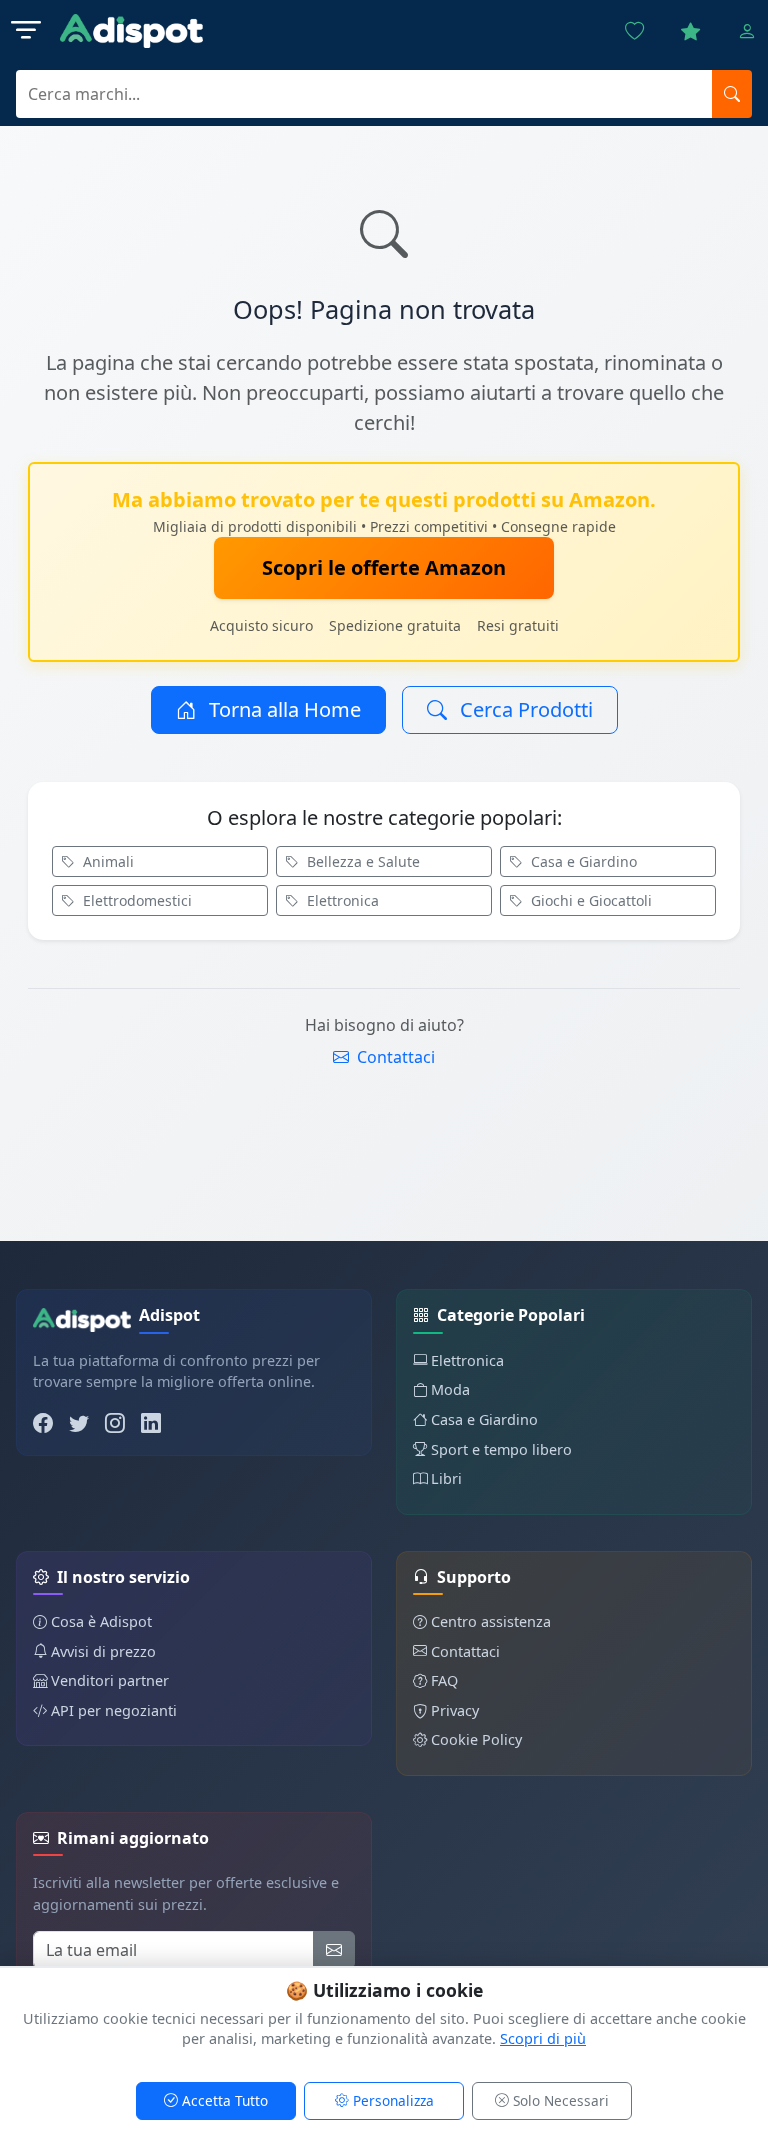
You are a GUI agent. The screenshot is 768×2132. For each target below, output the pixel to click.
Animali (106, 861)
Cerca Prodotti (524, 709)
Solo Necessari (559, 2100)
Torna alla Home (282, 709)
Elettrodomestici (135, 900)
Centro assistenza (491, 1621)
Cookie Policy (476, 1739)
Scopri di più (543, 2038)
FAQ (444, 1680)
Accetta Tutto (223, 2100)
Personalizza (391, 2100)
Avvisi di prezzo (103, 1651)
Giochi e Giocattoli (589, 900)
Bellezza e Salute (361, 861)
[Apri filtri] (26, 31)
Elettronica (341, 900)
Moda (450, 1389)
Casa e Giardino (582, 861)
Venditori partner (110, 1680)
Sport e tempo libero (501, 1449)
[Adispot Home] (131, 31)
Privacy (455, 1710)
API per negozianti (114, 1710)
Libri (446, 1478)
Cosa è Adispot (101, 1621)
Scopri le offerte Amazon (384, 567)
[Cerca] (732, 94)
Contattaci (394, 1057)
